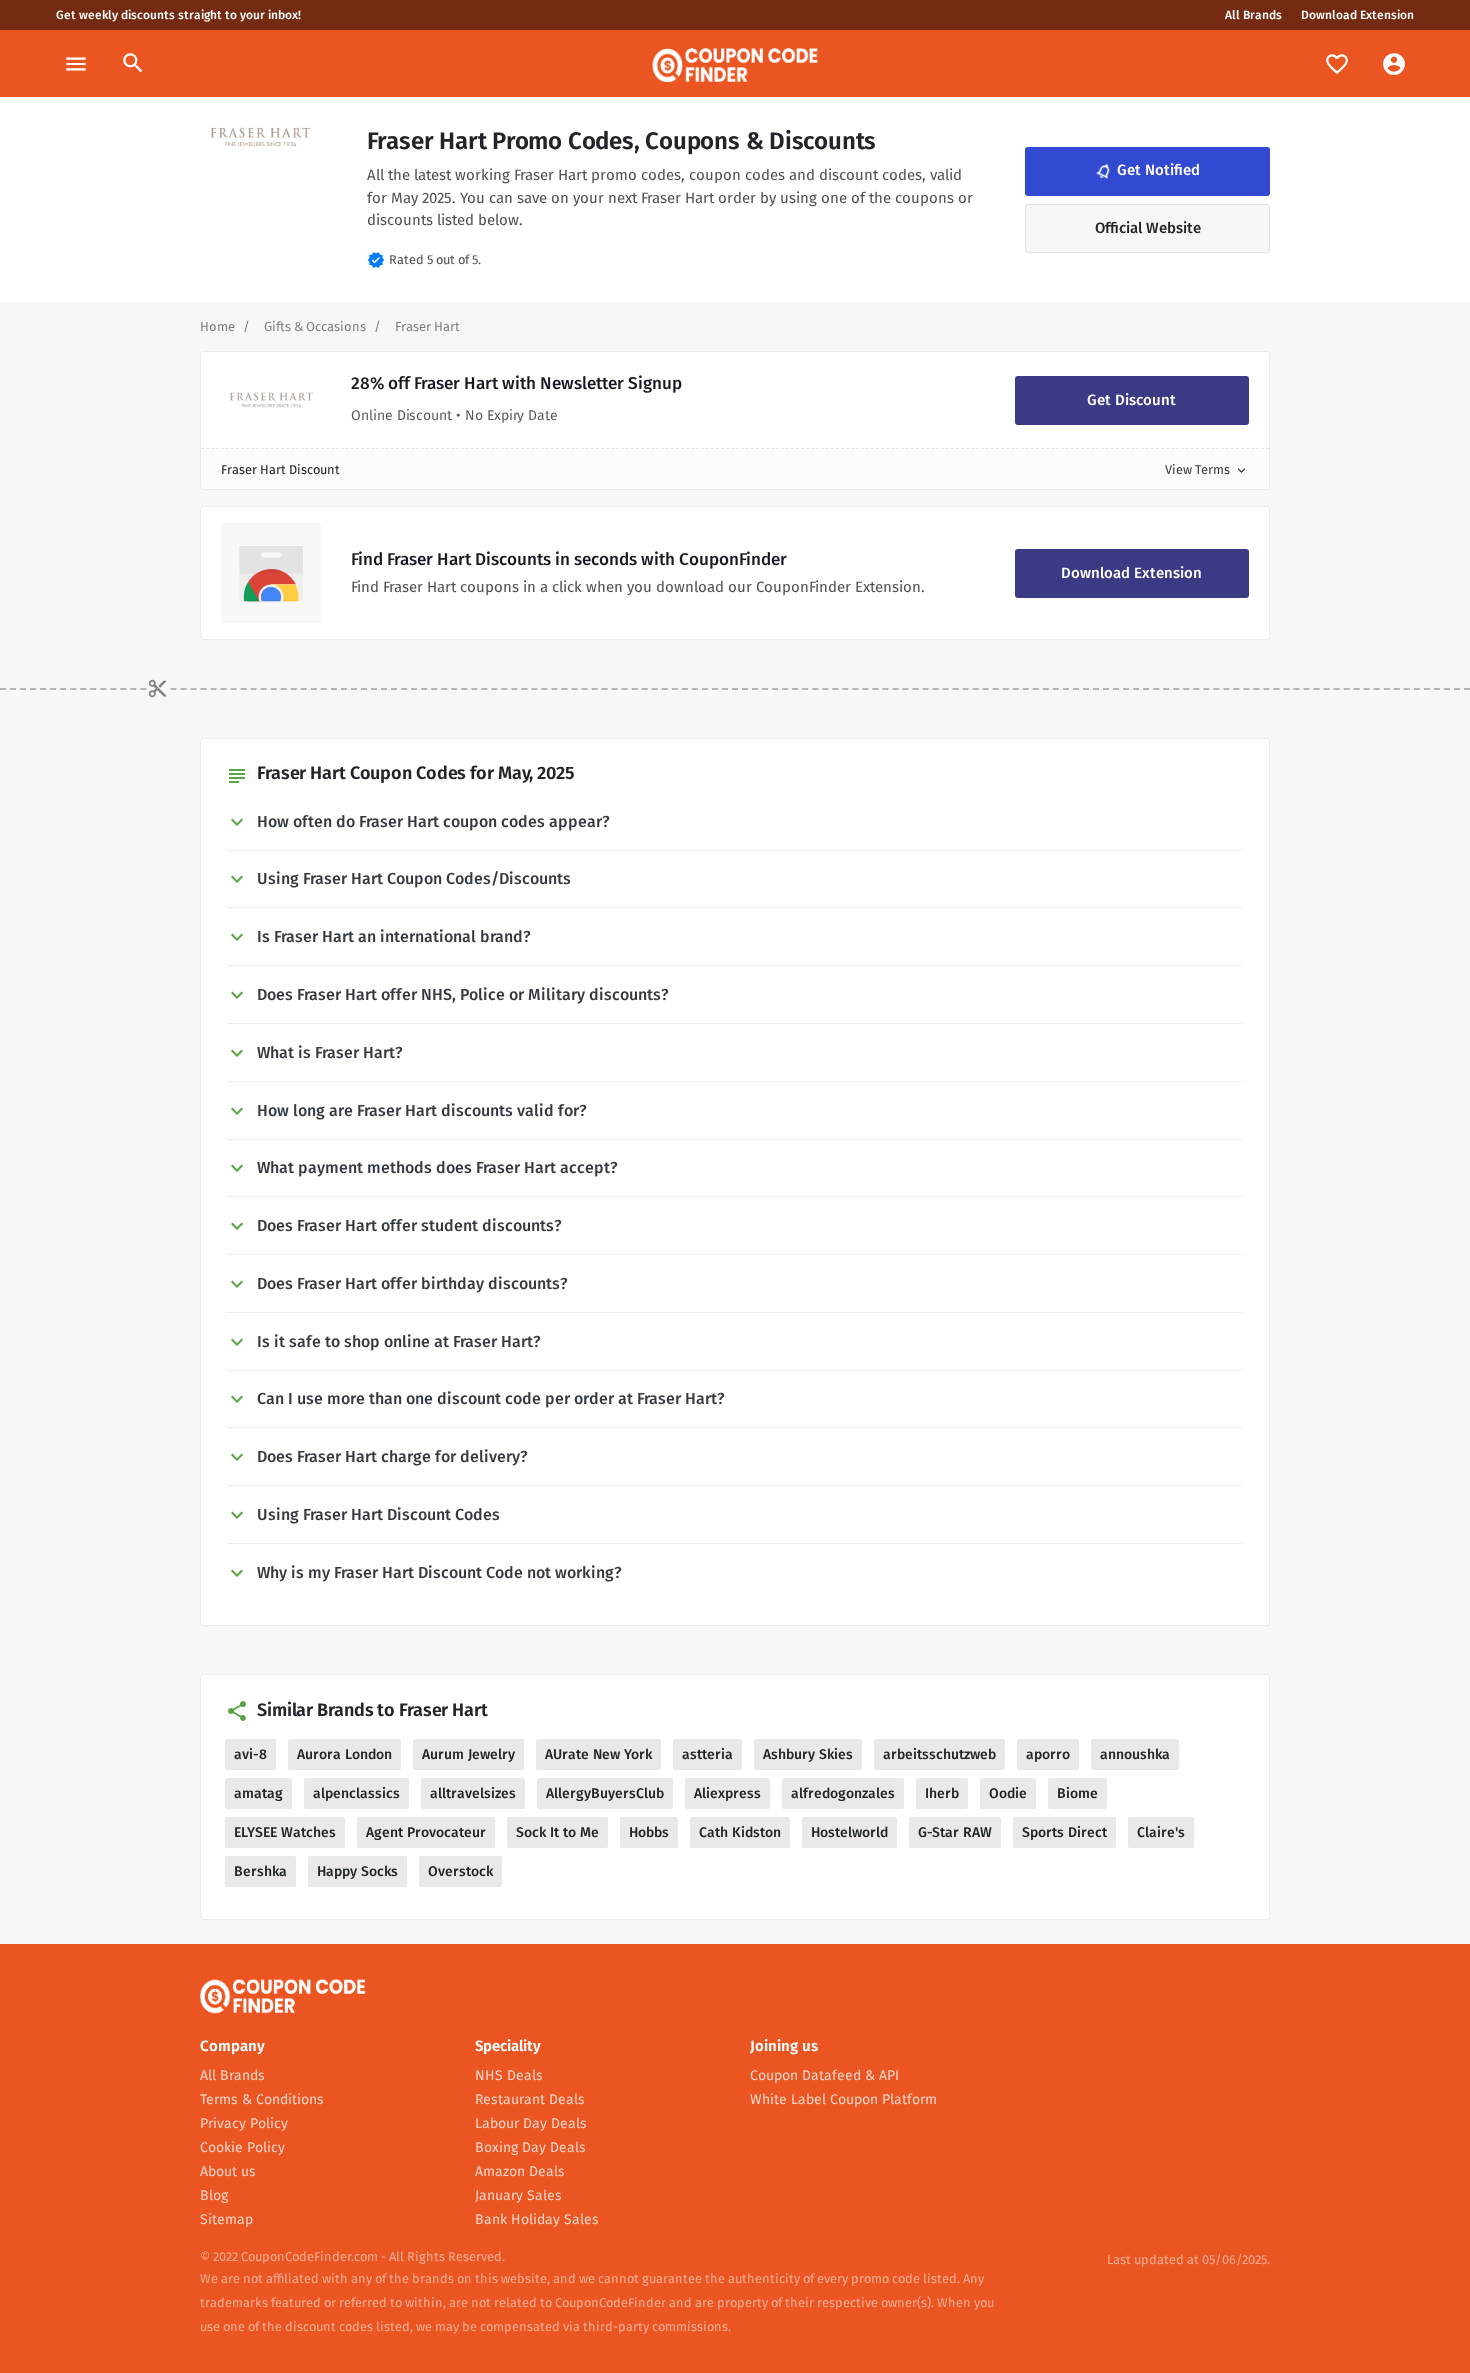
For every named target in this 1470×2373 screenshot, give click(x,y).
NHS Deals (509, 2075)
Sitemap (226, 2219)
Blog (214, 2195)
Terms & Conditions (262, 2099)
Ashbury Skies (808, 1754)
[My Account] (1394, 63)
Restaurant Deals (530, 2099)
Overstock (460, 1871)
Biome (1077, 1793)
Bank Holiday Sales (537, 2219)
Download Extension (1357, 15)
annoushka (1135, 1754)
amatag (258, 1793)
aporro (1048, 1754)
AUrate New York (598, 1754)
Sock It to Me (557, 1832)
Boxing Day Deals (530, 2147)
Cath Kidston (740, 1832)
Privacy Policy (244, 2123)
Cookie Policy (242, 2147)
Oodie (1008, 1793)
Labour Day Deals (531, 2123)
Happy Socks (357, 1871)
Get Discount (1131, 400)
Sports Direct (1064, 1832)
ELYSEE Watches (285, 1832)
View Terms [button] (1207, 469)
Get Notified (1146, 171)
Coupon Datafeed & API (824, 2075)
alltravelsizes (473, 1793)
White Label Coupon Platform (843, 2099)
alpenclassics (356, 1793)
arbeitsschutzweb (939, 1754)
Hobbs (649, 1832)
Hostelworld (849, 1832)
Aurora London (344, 1754)
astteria (707, 1754)
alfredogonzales (843, 1793)
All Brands (1253, 15)
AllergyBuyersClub (605, 1793)
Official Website (1148, 228)
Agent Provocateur (426, 1832)
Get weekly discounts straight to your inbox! (178, 15)
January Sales (518, 2195)
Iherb (942, 1793)
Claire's (1161, 1832)
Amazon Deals (520, 2171)
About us (228, 2171)
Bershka (260, 1871)
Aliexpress (727, 1793)
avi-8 (250, 1754)
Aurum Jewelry (468, 1754)
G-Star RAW (955, 1832)
